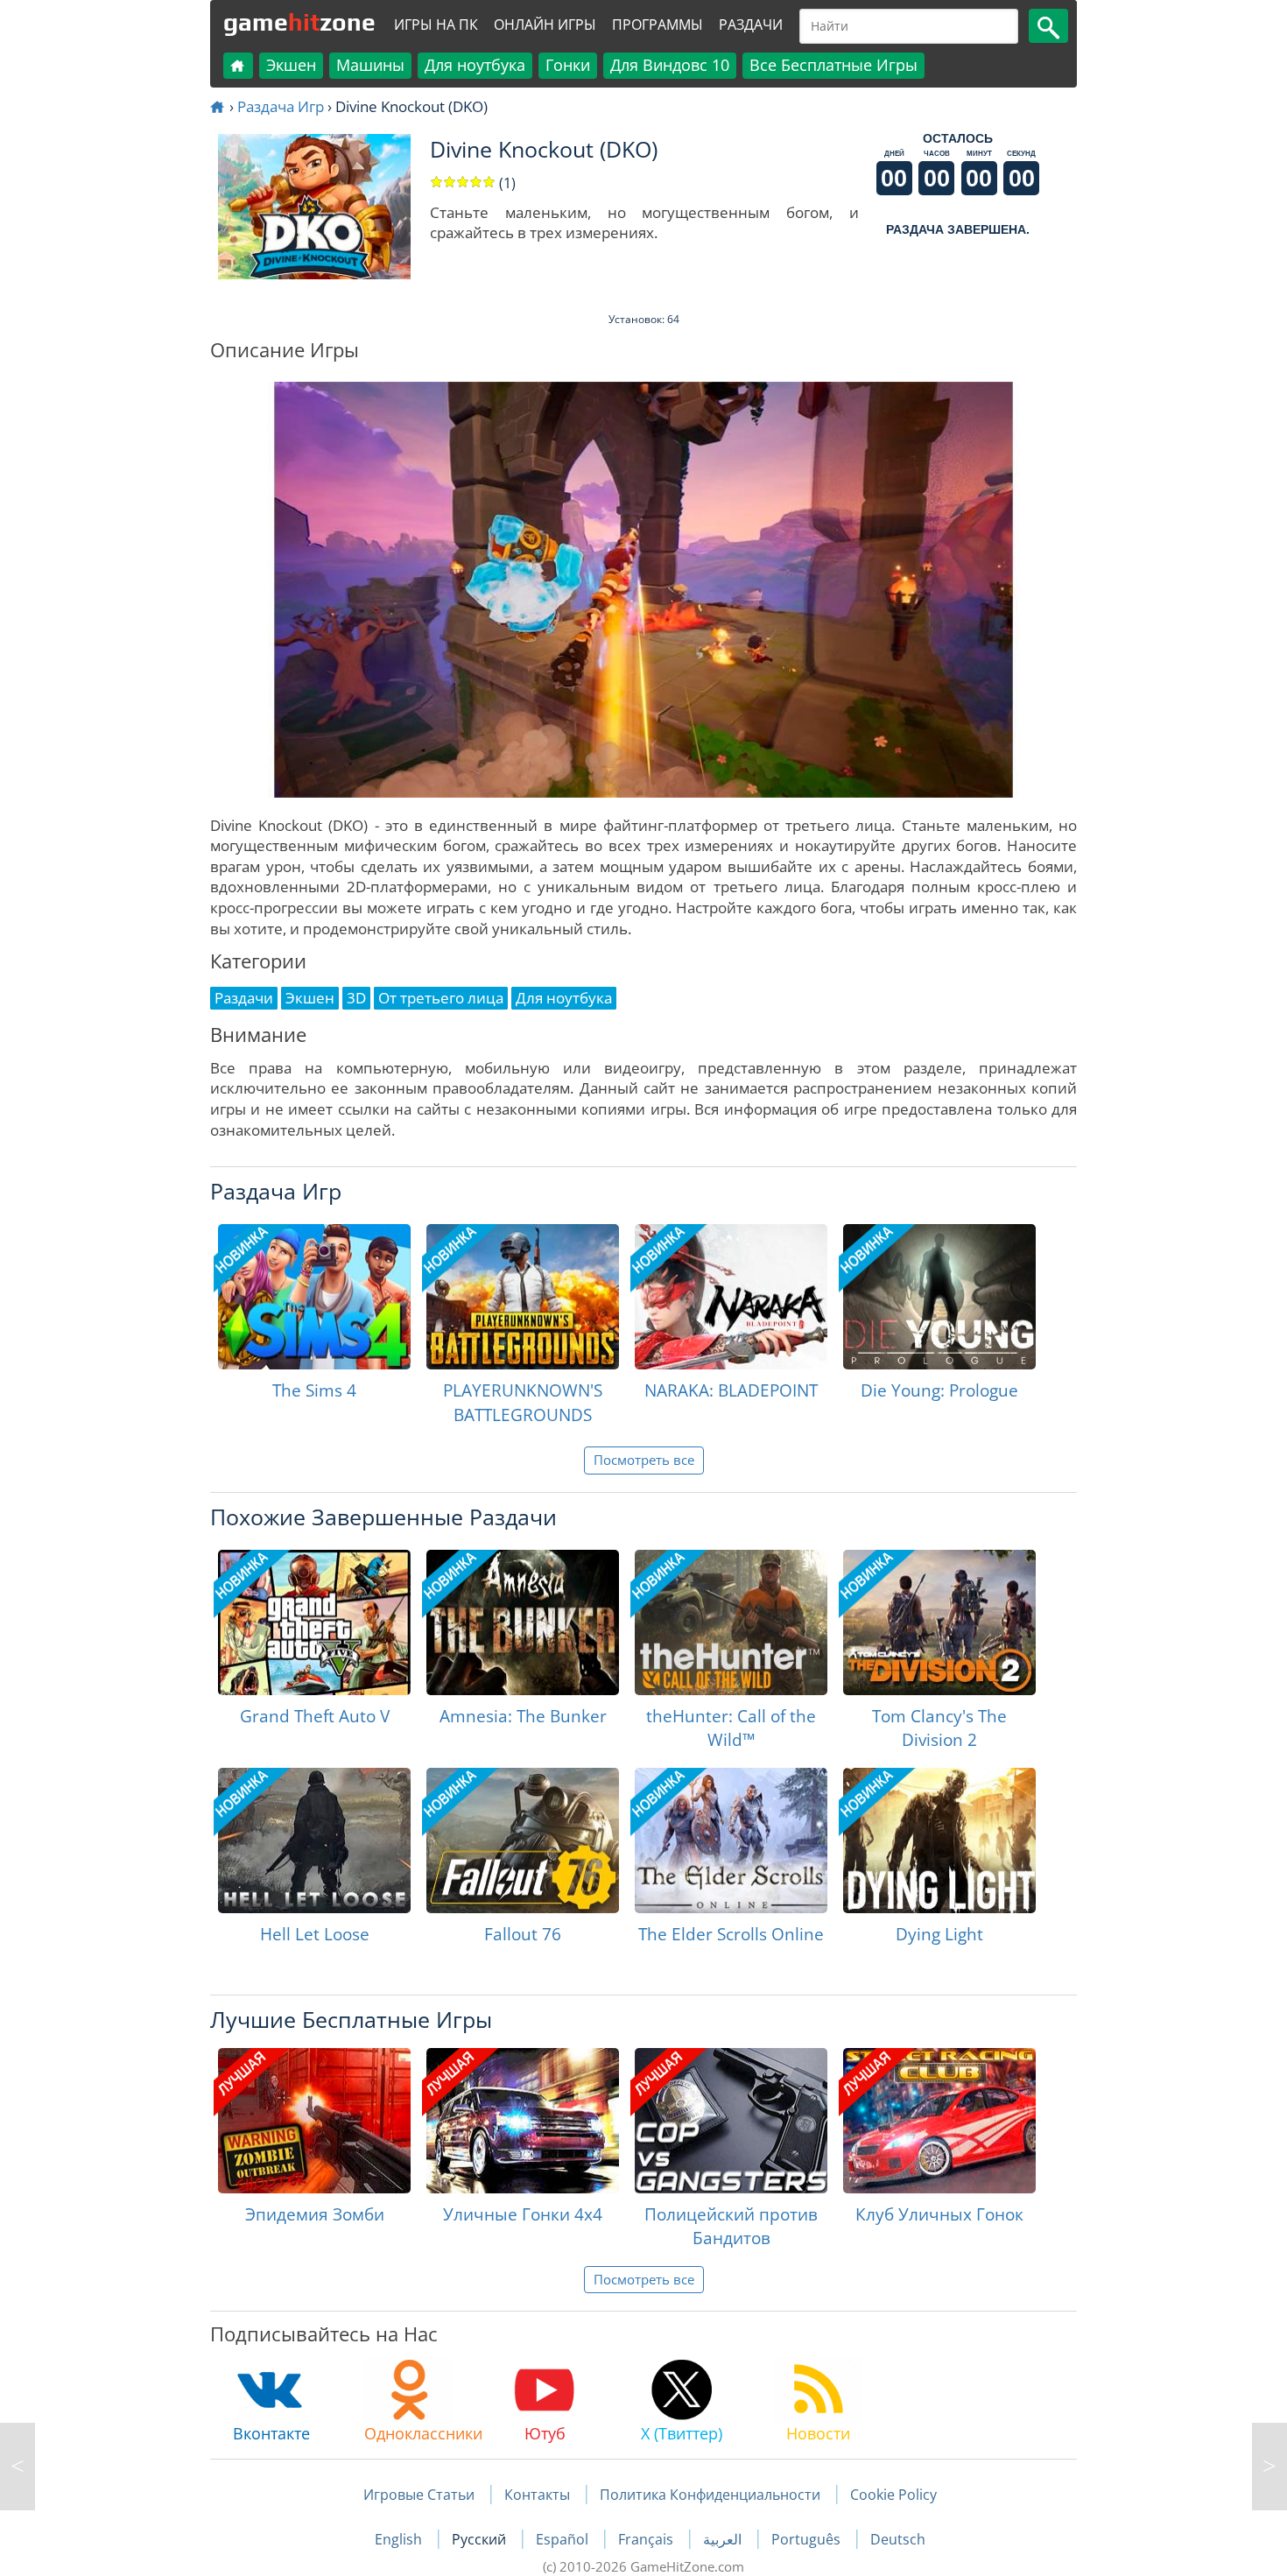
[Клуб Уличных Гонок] (939, 2121)
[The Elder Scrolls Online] (731, 1841)
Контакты (537, 2495)
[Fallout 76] (523, 1841)
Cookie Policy (893, 2495)
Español (564, 2539)
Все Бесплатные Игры (833, 65)
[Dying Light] (939, 1841)
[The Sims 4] (314, 1297)
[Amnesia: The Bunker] (523, 1622)
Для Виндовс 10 (670, 65)
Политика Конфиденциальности (710, 2495)
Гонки (568, 65)
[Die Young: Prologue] (939, 1297)
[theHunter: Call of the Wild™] (731, 1622)
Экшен (291, 65)
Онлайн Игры (545, 25)
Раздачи (751, 25)
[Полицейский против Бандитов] (731, 2121)
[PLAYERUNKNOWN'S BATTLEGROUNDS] (523, 1297)
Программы (658, 25)
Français (647, 2539)
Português (808, 2539)
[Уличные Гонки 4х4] (523, 2121)
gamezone (299, 22)
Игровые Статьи (419, 2495)
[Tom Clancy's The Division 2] (939, 1622)
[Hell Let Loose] (314, 1841)
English (400, 2539)
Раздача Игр (281, 106)
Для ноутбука (475, 65)
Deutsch (898, 2539)
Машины (370, 65)
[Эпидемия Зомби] (314, 2121)
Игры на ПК (436, 25)
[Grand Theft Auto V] (314, 1622)
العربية (724, 2539)
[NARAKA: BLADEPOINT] (731, 1297)
